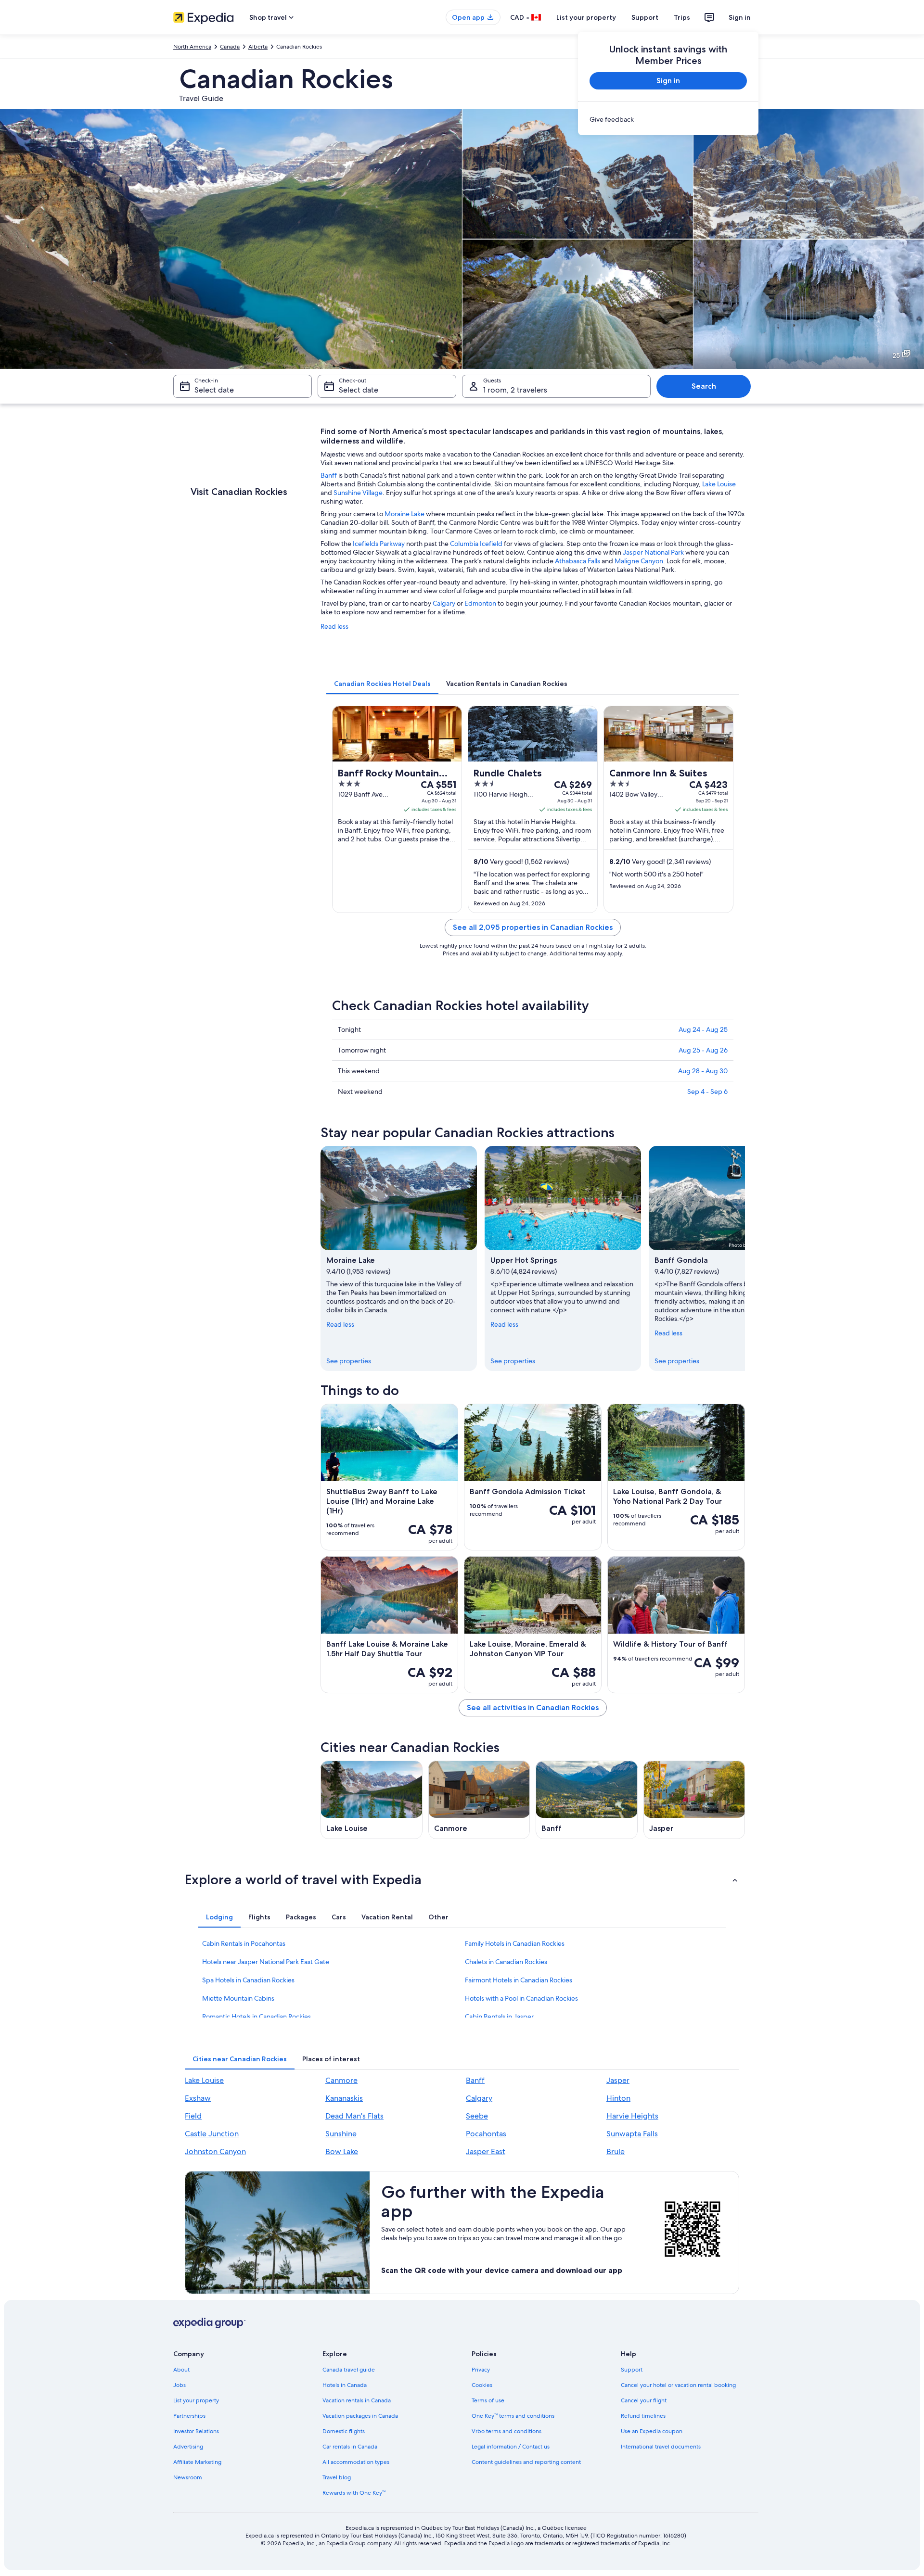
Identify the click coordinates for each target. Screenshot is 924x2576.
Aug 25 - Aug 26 (703, 1050)
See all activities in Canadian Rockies (533, 1707)
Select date (214, 390)
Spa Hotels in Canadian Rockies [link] (248, 1980)
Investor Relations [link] (196, 2431)
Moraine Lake (404, 514)
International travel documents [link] (661, 2447)
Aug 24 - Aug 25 (703, 1029)
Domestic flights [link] (344, 2431)
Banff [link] (475, 2080)
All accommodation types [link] (356, 2462)
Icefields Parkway (379, 544)
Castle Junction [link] (212, 2134)
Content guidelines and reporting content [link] (526, 2462)
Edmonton (480, 603)
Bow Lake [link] (342, 2151)
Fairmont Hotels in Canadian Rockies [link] (519, 1980)
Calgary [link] (479, 2098)
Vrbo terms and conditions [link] (507, 2431)
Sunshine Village (358, 493)
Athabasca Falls (577, 561)
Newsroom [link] (188, 2477)
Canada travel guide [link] (349, 2370)
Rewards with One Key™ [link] (354, 2493)
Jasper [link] (618, 2080)
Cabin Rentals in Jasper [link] (499, 2017)
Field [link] (193, 2116)
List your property (586, 17)
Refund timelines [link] (643, 2416)
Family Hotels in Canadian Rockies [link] (515, 1943)
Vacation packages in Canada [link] (360, 2416)
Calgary (444, 603)
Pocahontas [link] (486, 2134)
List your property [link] (196, 2400)
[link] (668, 119)
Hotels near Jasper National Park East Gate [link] (266, 1962)
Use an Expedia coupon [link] (652, 2431)
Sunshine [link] (341, 2134)
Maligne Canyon (639, 561)
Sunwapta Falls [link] (632, 2134)
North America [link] (192, 47)
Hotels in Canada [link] (345, 2385)
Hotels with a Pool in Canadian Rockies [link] (521, 1998)
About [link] (181, 2370)
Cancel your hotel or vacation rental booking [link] (678, 2385)
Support (645, 17)
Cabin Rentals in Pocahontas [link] (244, 1943)
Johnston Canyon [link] (215, 2151)
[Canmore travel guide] (479, 1800)
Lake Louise (719, 484)
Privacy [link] (481, 2370)
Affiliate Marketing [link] (197, 2462)
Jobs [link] (180, 2385)
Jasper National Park (653, 552)
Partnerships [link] (189, 2416)
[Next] (745, 1258)
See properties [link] (349, 1361)
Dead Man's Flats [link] (354, 2116)
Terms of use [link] (488, 2400)
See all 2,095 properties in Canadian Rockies (533, 927)
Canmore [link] (341, 2080)
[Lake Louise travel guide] (372, 1800)
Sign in (740, 17)
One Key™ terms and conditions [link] (513, 2416)
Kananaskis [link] (344, 2098)
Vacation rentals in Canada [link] (357, 2400)
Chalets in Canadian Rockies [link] (506, 1962)
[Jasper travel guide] (694, 1800)
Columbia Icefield (476, 544)
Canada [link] (230, 47)
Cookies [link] (482, 2385)
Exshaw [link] (198, 2098)
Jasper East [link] (486, 2151)
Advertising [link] (188, 2447)
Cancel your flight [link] (644, 2400)
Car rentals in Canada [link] (350, 2447)
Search (704, 386)
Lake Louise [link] (204, 2080)
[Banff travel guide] (587, 1800)
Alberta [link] (258, 47)
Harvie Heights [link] (632, 2116)
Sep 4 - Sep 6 (707, 1091)
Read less (334, 626)
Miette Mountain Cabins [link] (238, 1998)
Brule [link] (616, 2151)
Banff (329, 475)
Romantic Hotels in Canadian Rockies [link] (257, 2017)
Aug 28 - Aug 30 (703, 1071)
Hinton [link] (618, 2098)
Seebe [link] (477, 2116)
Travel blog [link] (337, 2477)
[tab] (382, 684)
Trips (682, 17)
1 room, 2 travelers (515, 390)
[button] (462, 1879)
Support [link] (632, 2370)
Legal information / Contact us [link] (511, 2447)
